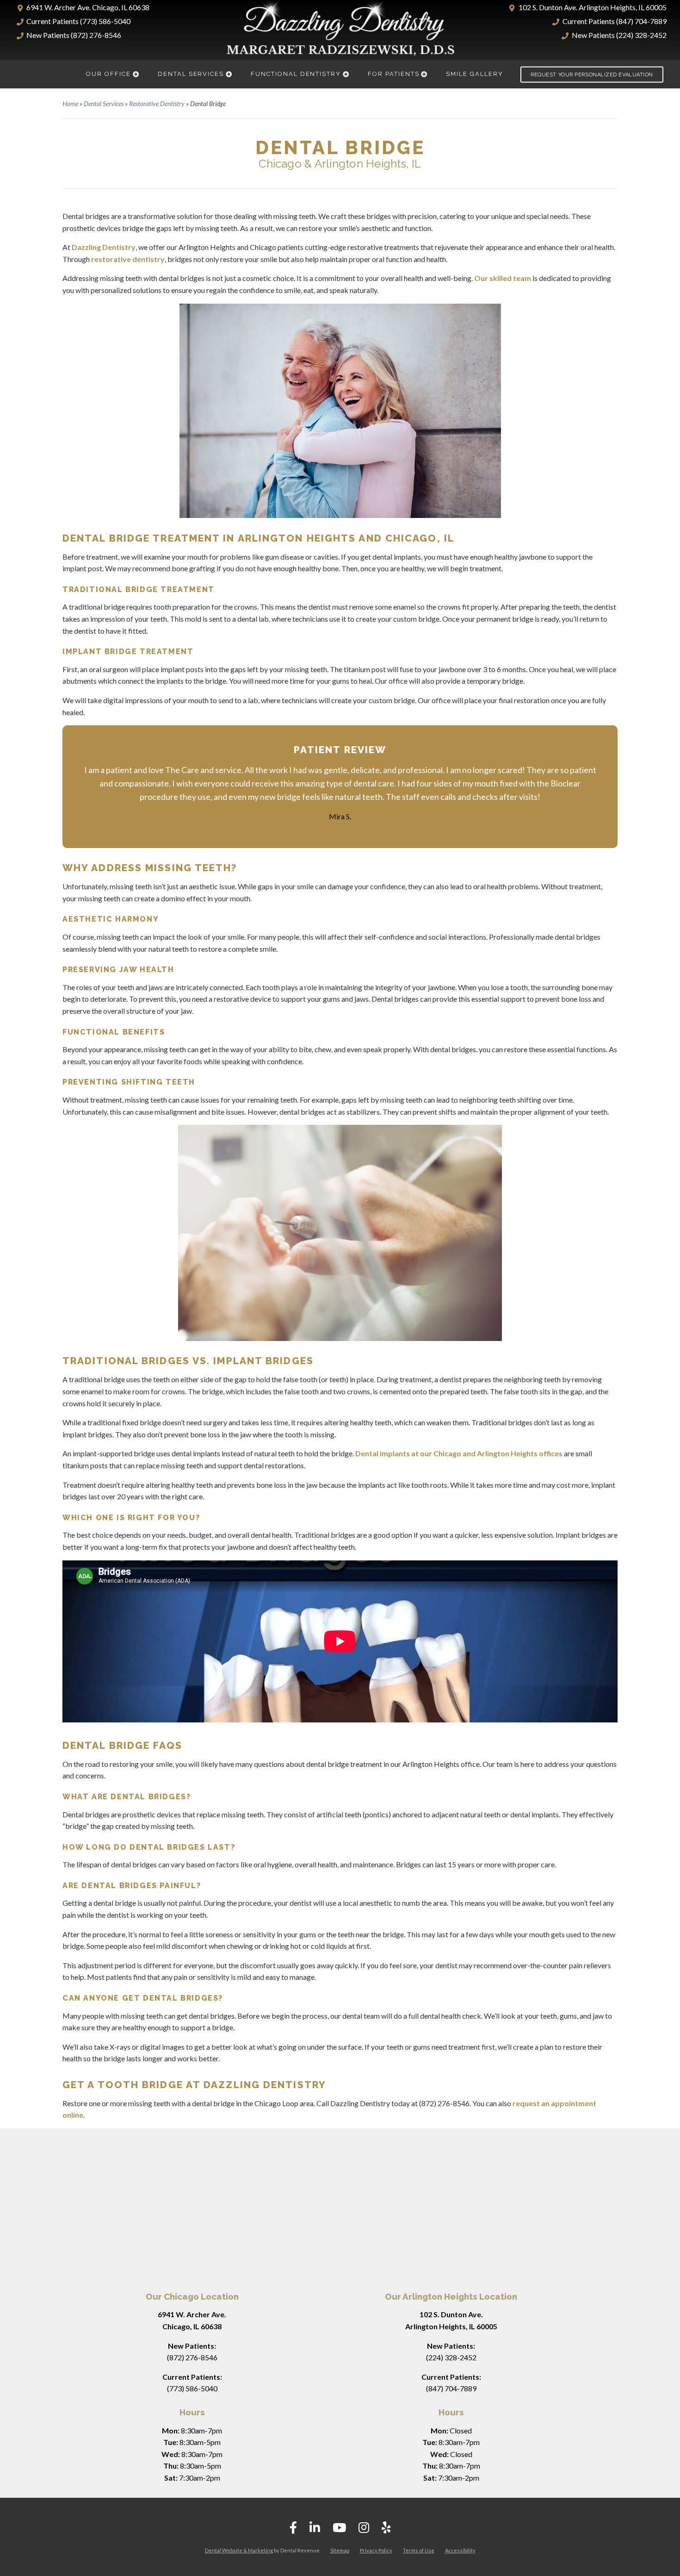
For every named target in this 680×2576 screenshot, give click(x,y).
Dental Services (104, 103)
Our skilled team (503, 278)
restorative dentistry (128, 259)
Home (70, 103)
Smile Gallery (474, 74)
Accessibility (460, 2550)
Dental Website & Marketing (239, 2550)
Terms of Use (419, 2550)
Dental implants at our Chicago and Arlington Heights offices (459, 1453)
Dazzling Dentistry (104, 247)
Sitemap (340, 2550)
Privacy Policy (376, 2550)
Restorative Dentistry (157, 103)
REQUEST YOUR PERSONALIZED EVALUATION (592, 74)
